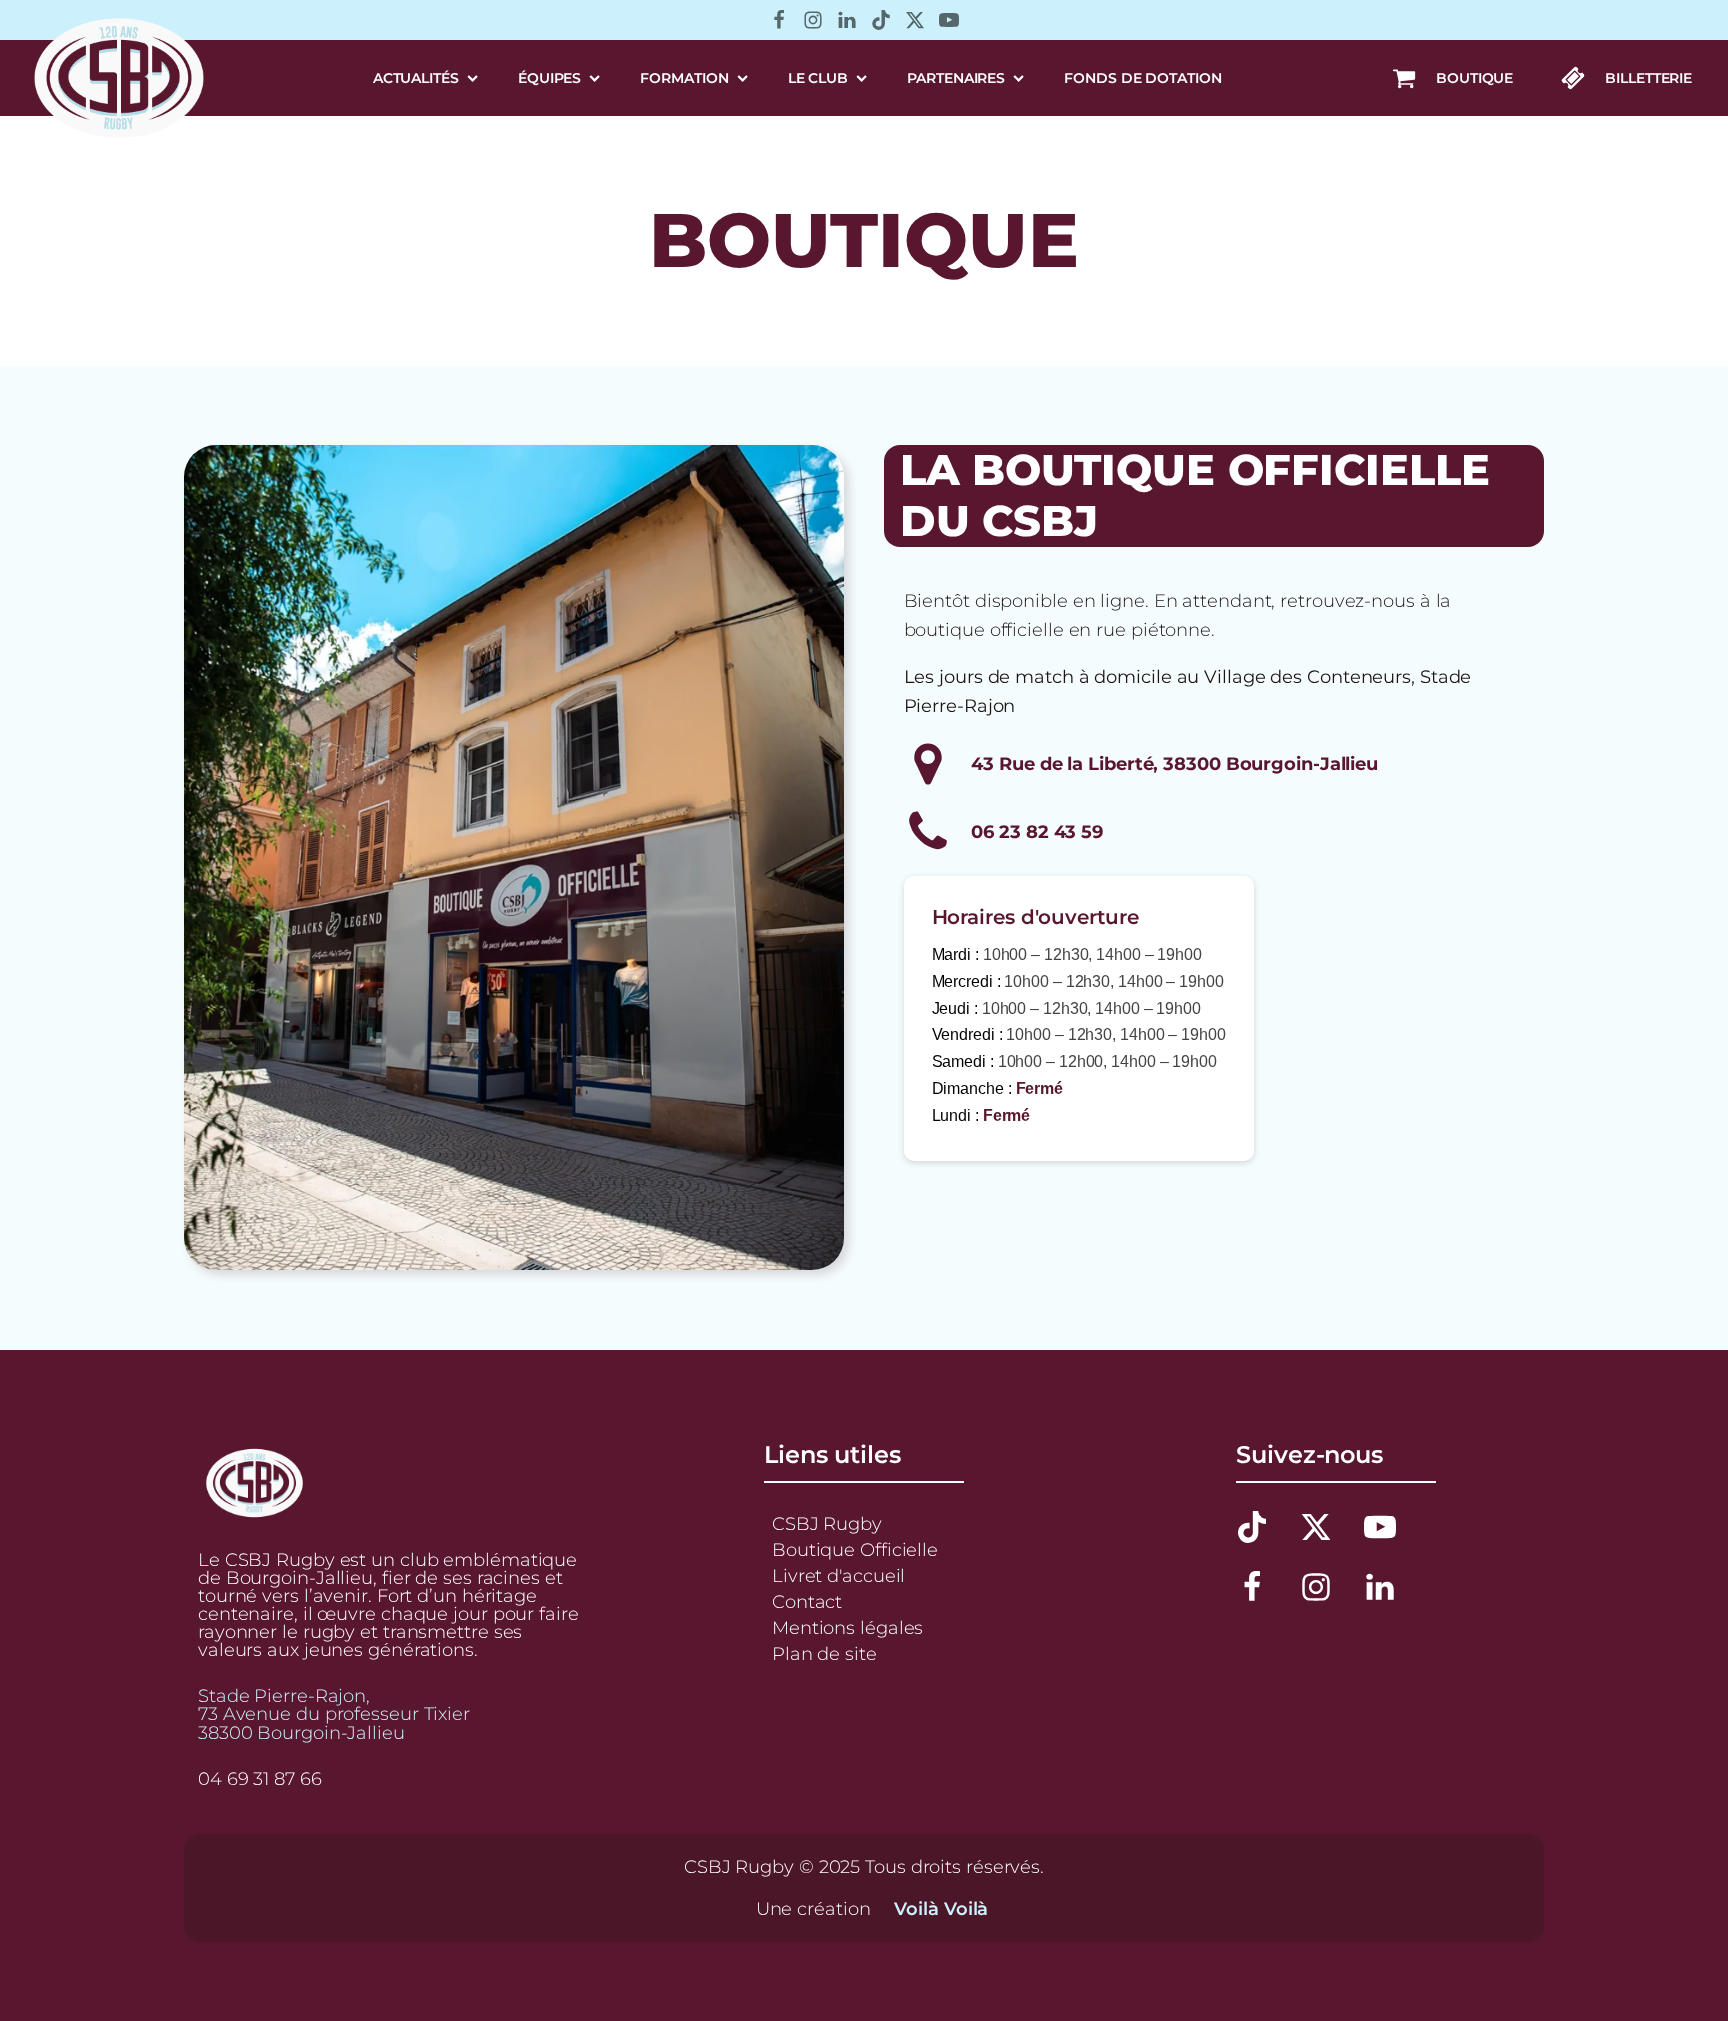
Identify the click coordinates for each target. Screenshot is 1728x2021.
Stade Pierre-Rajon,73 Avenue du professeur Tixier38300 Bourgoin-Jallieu (334, 1714)
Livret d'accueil (838, 1575)
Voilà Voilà (941, 1909)
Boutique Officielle (855, 1549)
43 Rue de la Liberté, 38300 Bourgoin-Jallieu (1174, 763)
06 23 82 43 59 (1037, 831)
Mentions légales (847, 1627)
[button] (1452, 78)
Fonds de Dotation (1142, 78)
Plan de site (824, 1653)
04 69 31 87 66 (260, 1779)
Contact (807, 1601)
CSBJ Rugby (827, 1523)
